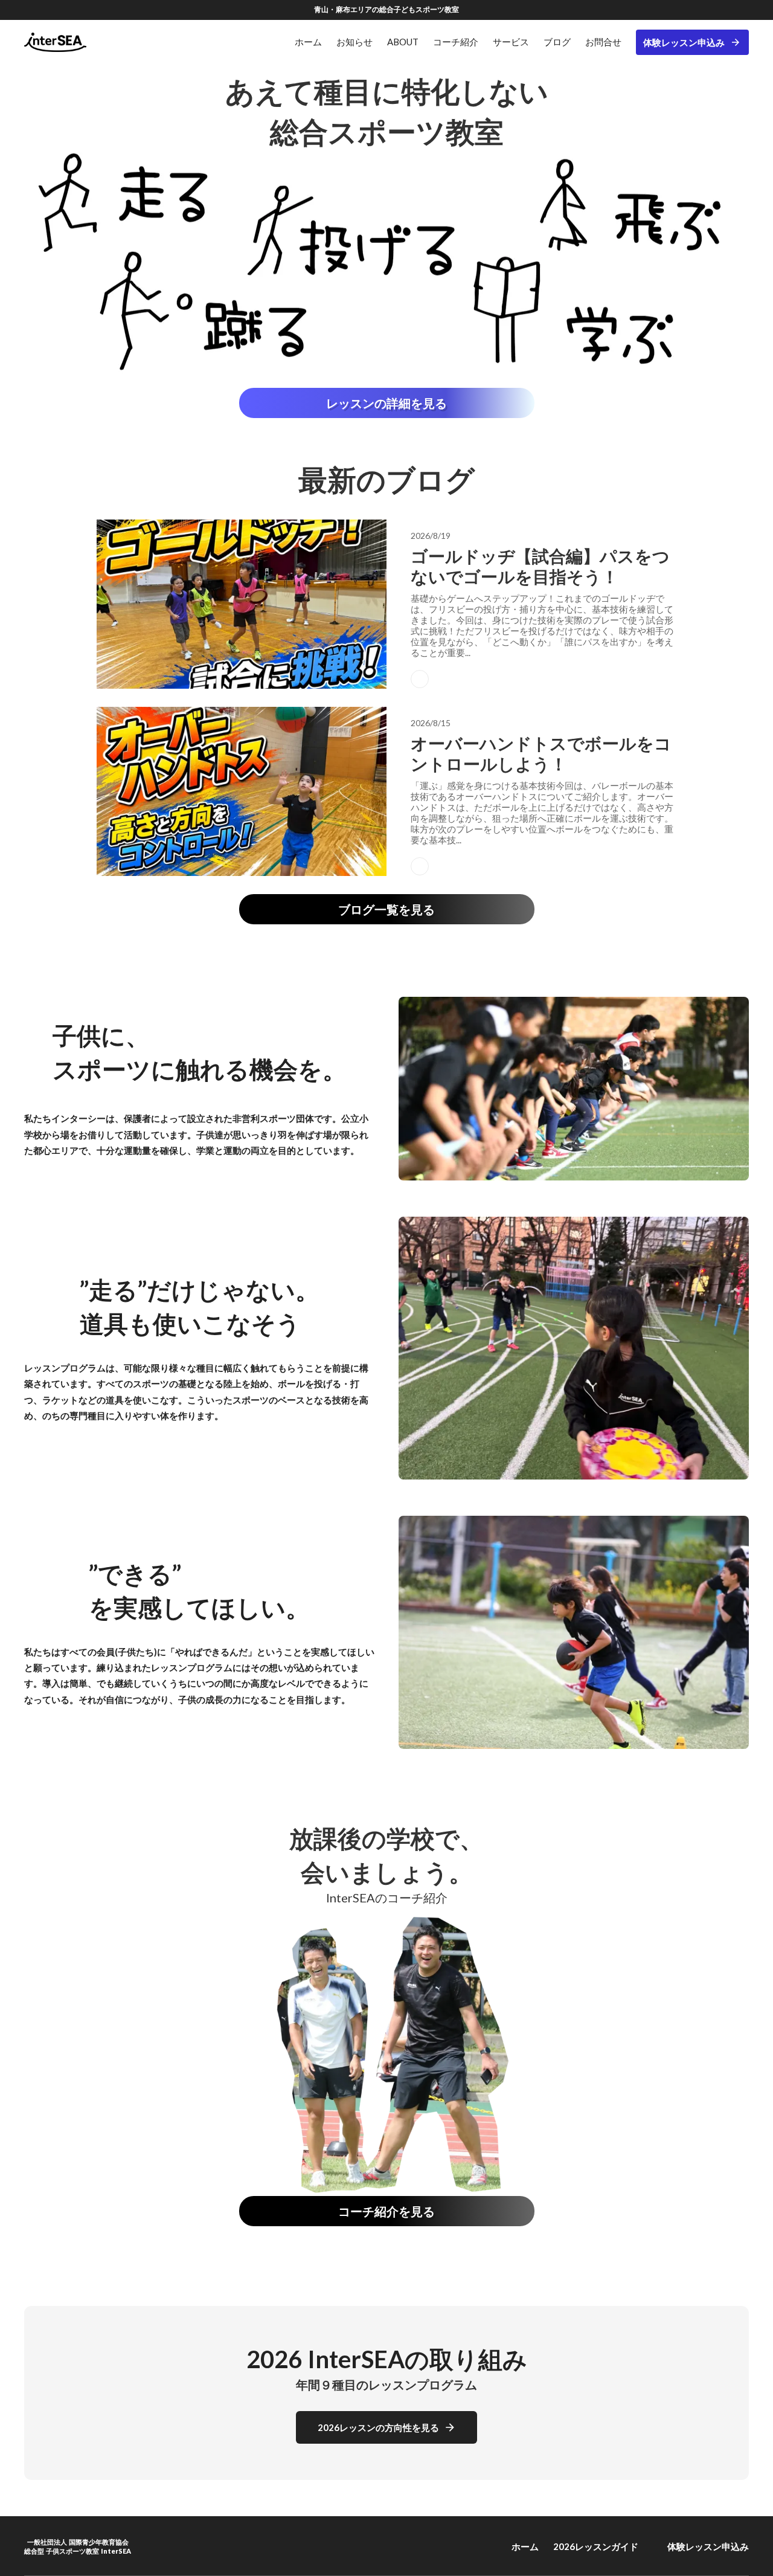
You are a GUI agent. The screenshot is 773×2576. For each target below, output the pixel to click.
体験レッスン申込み (684, 42)
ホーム (525, 2546)
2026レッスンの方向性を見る (378, 2427)
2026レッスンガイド (596, 2546)
